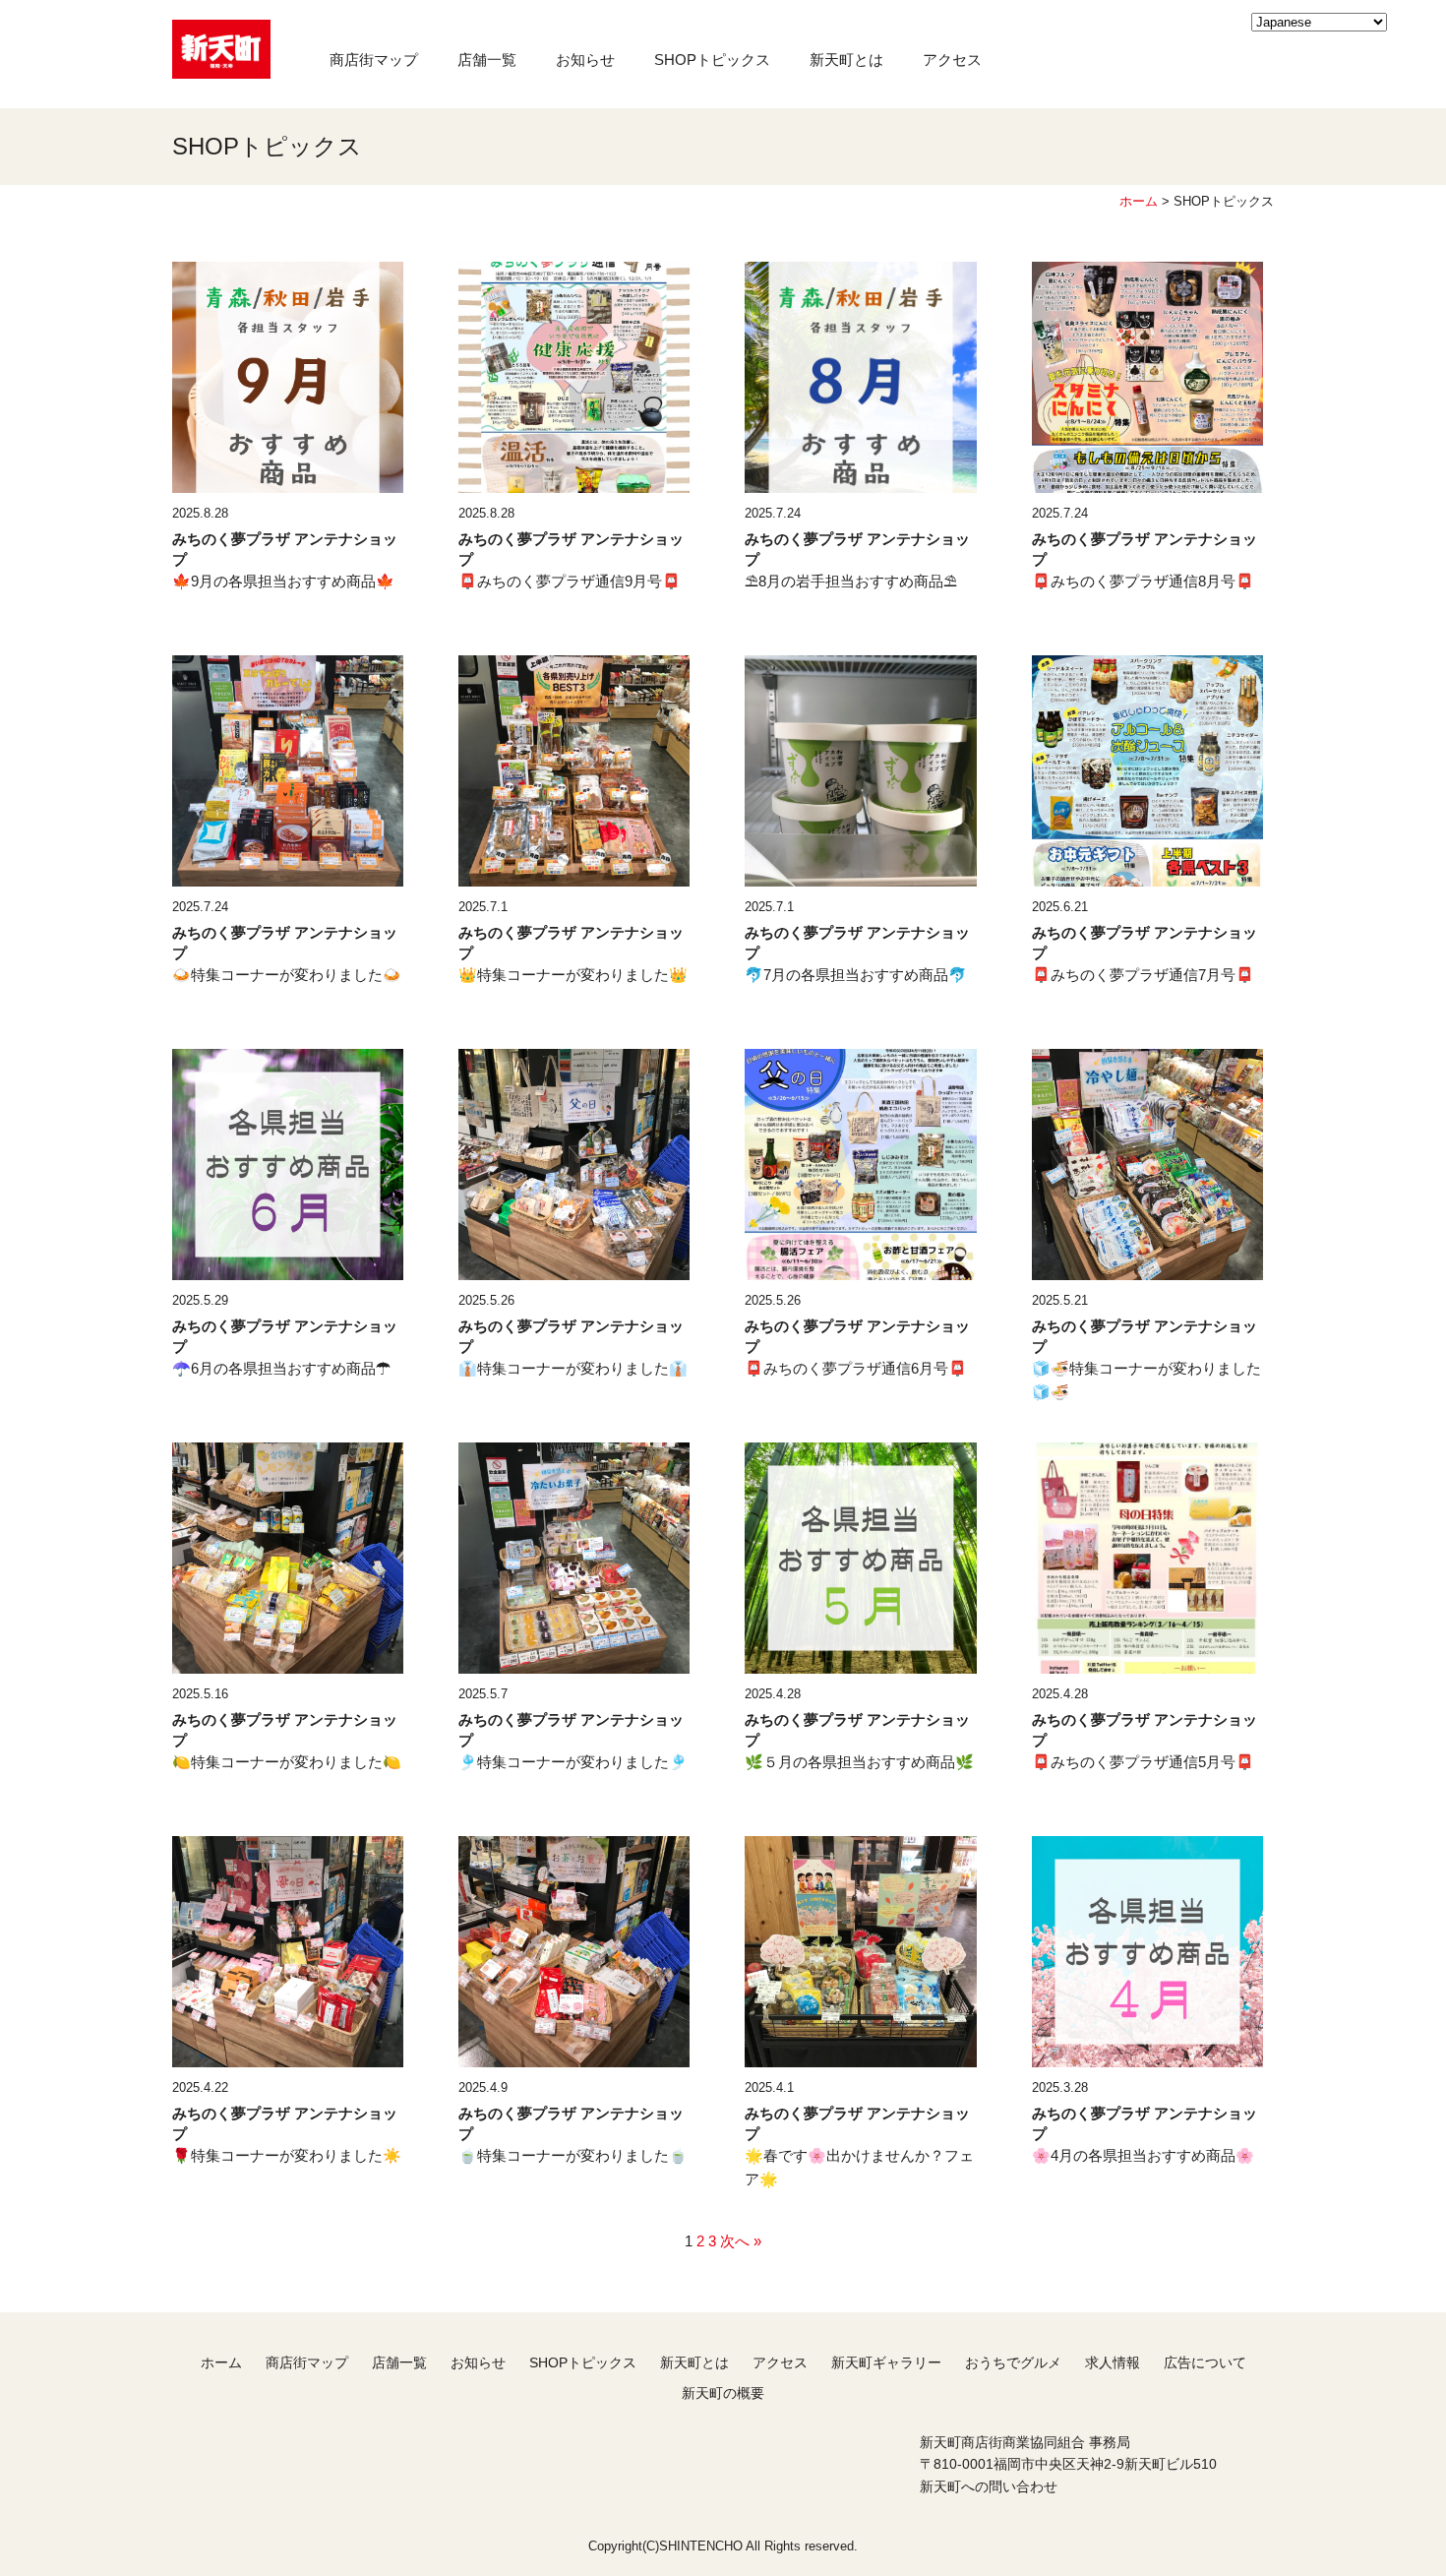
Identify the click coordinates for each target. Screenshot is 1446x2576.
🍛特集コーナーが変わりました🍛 (287, 975)
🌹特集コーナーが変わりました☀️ (287, 2155)
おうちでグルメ (1013, 2362)
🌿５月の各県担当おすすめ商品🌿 (859, 1762)
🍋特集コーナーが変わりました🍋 (287, 1762)
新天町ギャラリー (886, 2362)
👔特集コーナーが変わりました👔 (573, 1368)
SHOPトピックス (712, 60)
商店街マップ (374, 60)
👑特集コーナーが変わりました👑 (573, 975)
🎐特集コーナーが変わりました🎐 (573, 1762)
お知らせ (585, 60)
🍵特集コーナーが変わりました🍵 (573, 2155)
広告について (1205, 2362)
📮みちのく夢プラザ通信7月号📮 (1143, 975)
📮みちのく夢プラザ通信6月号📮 (856, 1368)
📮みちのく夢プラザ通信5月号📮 (1143, 1762)
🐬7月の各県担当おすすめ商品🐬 (856, 975)
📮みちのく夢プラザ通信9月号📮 (570, 581)
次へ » (741, 2241)
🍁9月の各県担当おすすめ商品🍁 (283, 581)
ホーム (1139, 201)
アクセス (952, 60)
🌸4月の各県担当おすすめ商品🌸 (1143, 2155)
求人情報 (1113, 2362)
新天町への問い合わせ (989, 2486)
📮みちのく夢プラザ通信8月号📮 (1143, 581)
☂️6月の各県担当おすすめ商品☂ (281, 1368)
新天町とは (846, 60)
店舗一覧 (487, 60)
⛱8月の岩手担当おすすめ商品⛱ (851, 581)
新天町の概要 (723, 2393)
